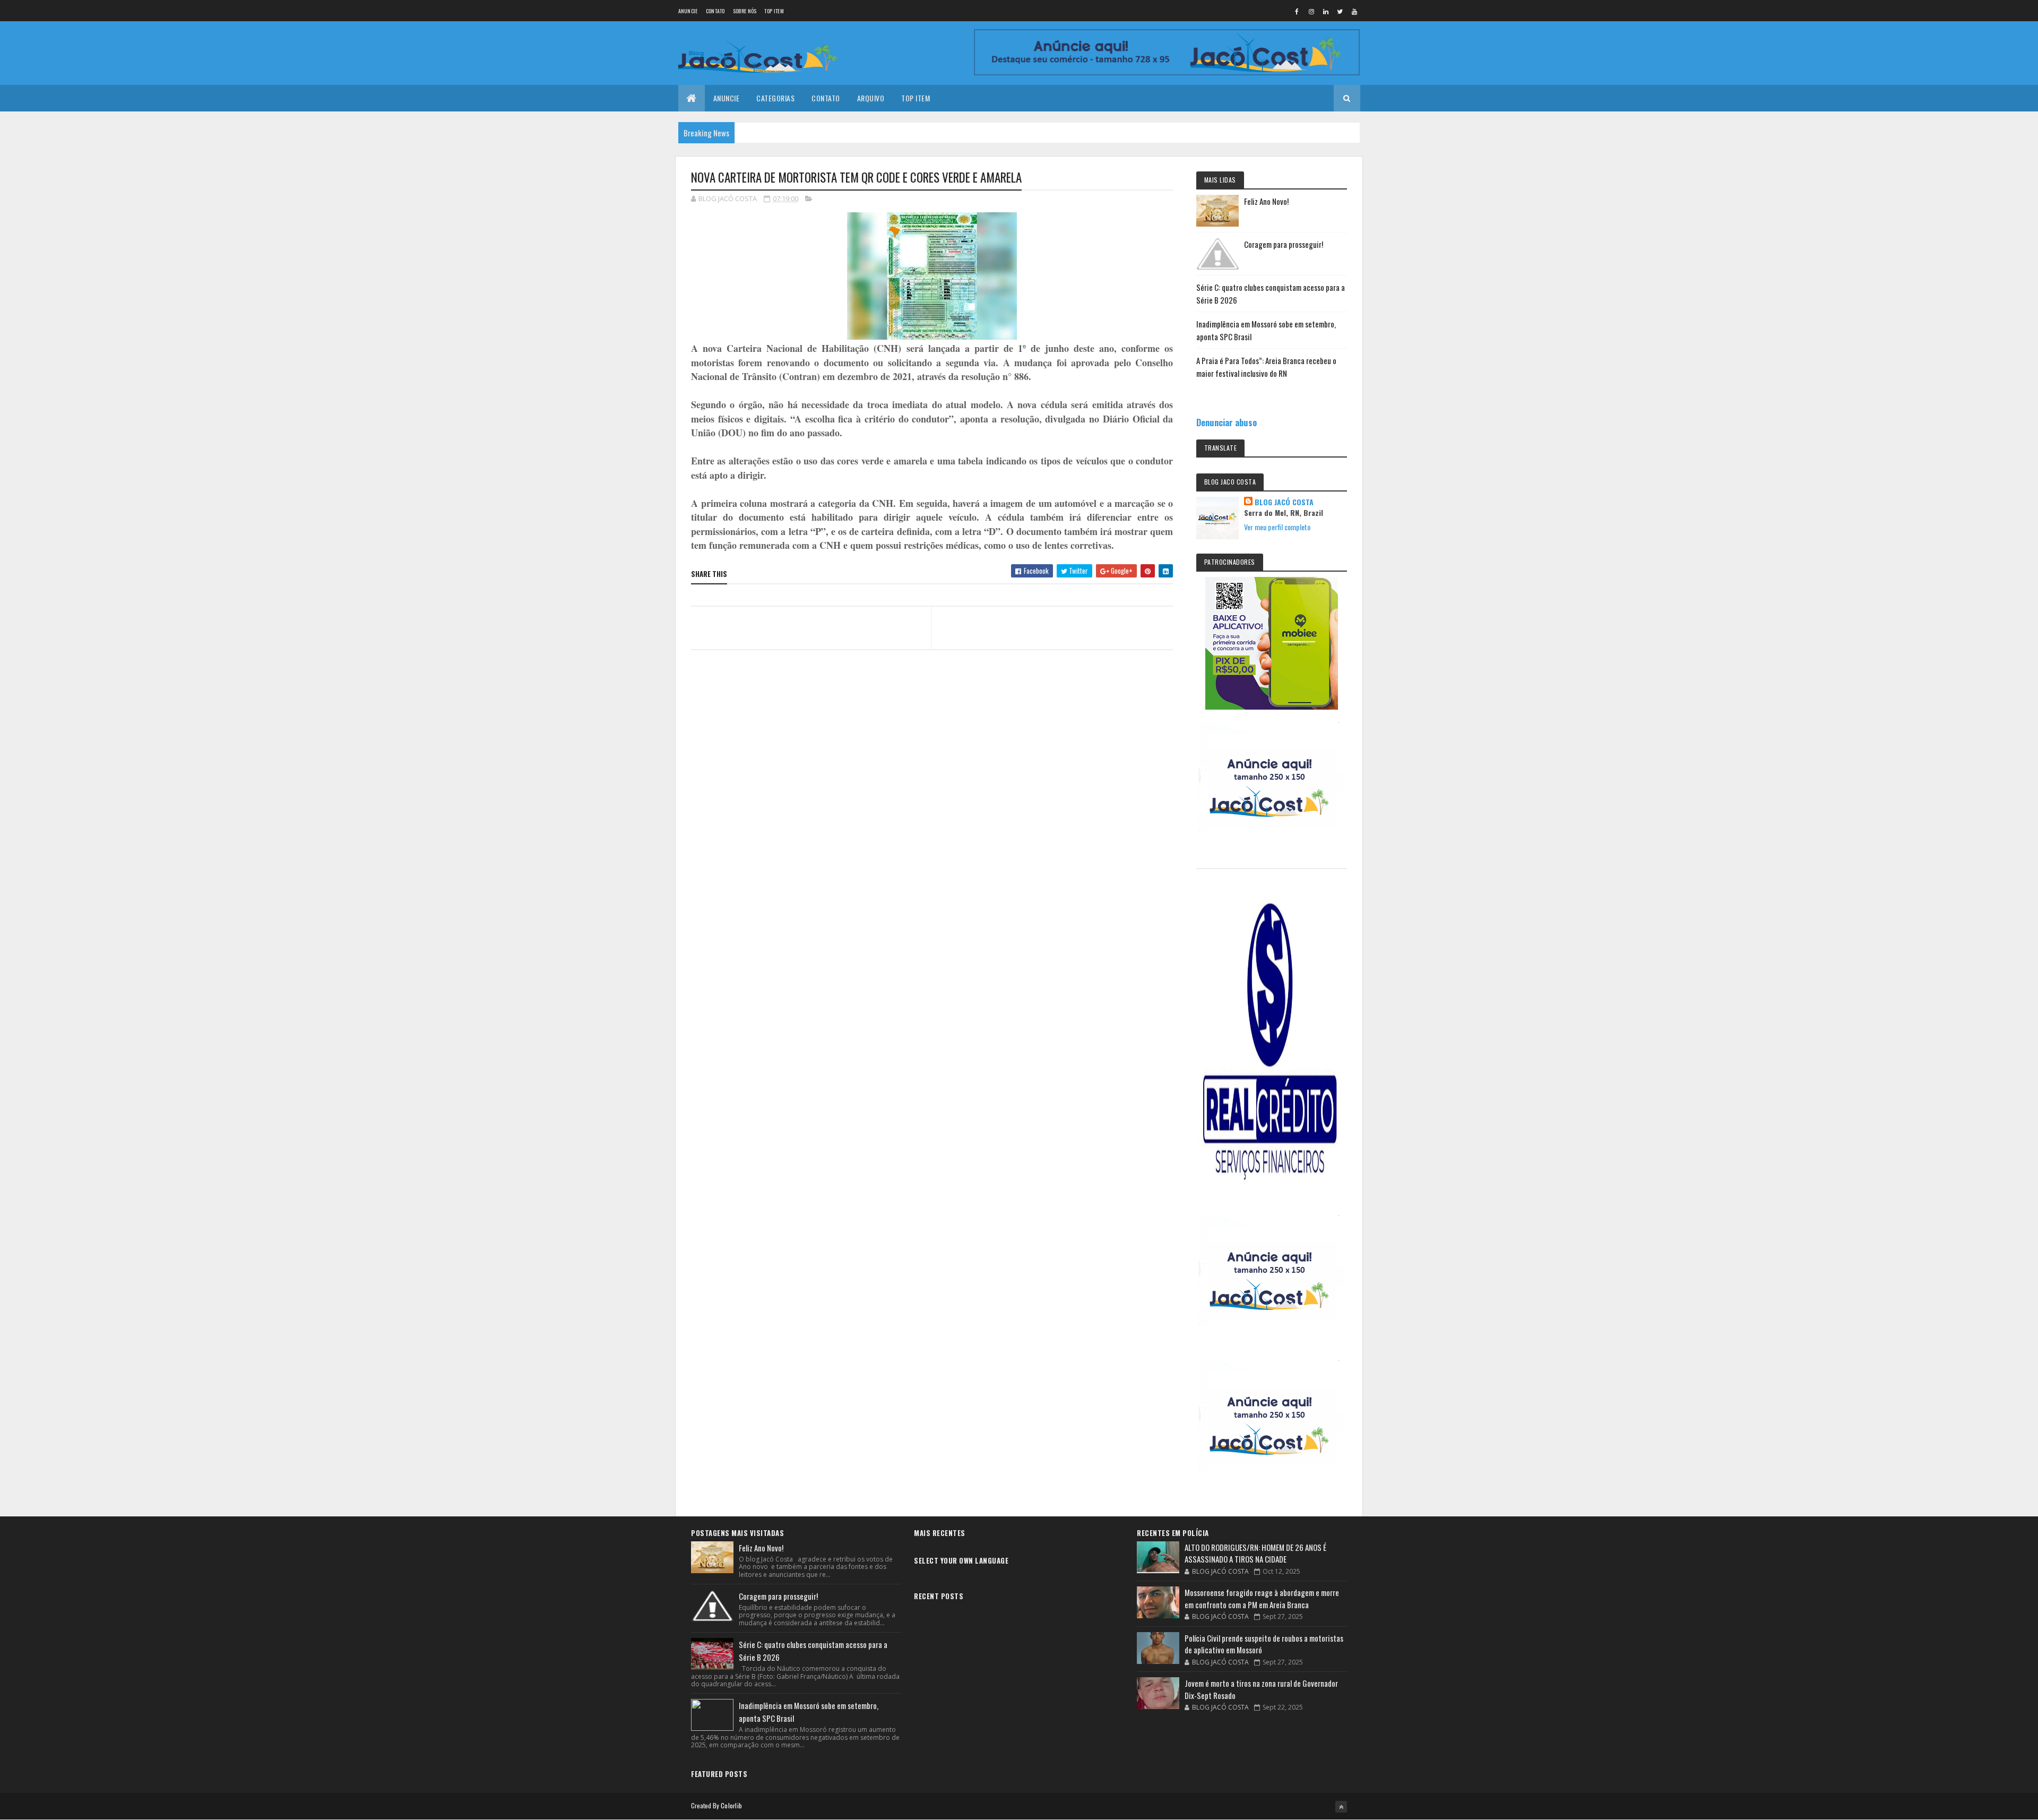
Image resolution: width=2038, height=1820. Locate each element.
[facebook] (1297, 11)
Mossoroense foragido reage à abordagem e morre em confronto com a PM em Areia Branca (1262, 1598)
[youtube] (1354, 11)
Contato (715, 11)
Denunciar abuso (1227, 422)
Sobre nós (745, 11)
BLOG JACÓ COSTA (1284, 502)
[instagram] (1311, 11)
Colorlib (731, 1805)
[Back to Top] (1341, 1807)
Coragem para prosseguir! (1284, 244)
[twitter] (1340, 11)
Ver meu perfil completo (1277, 527)
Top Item (774, 11)
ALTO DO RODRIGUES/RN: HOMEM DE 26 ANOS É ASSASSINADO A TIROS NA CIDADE (1255, 1553)
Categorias (775, 98)
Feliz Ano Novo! (1266, 201)
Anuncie (688, 11)
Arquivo (871, 98)
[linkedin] (1326, 11)
